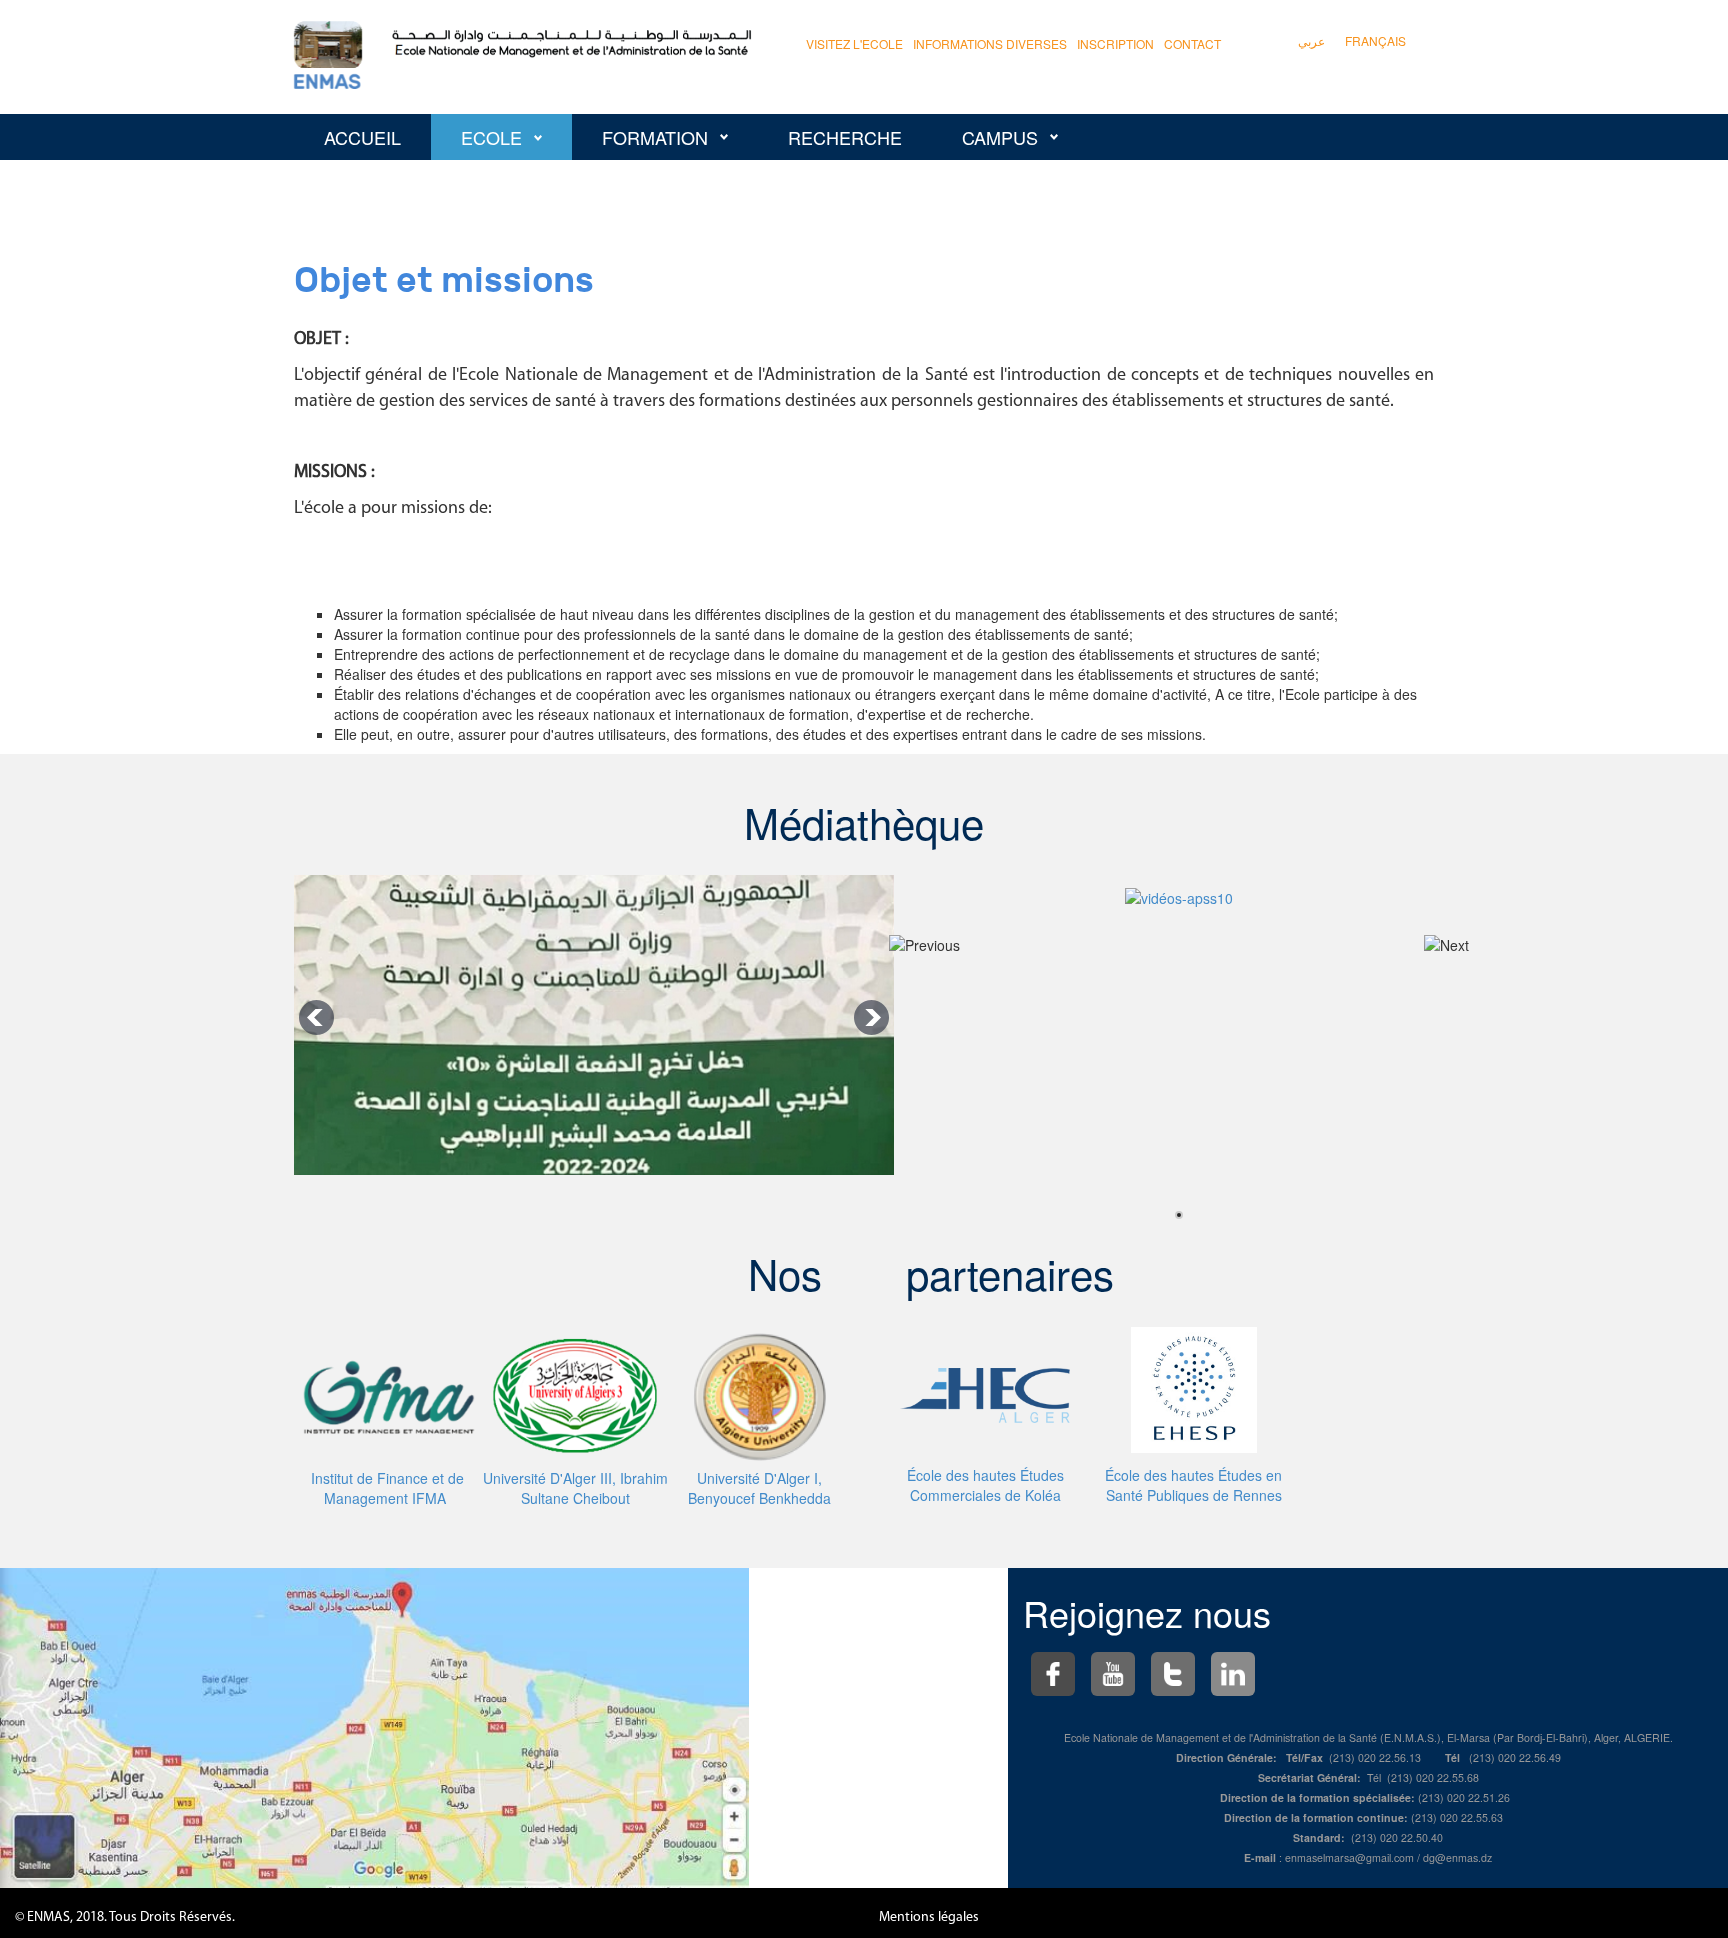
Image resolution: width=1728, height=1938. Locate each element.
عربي (1311, 40)
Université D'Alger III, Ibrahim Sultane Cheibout (575, 1488)
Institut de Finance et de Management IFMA (387, 1488)
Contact (1192, 43)
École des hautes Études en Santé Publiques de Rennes (1193, 1485)
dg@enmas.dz (1457, 1857)
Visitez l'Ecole (854, 43)
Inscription (1115, 43)
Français (1375, 40)
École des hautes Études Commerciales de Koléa (985, 1485)
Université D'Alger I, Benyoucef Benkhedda (759, 1488)
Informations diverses (990, 43)
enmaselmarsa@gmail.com (1349, 1857)
